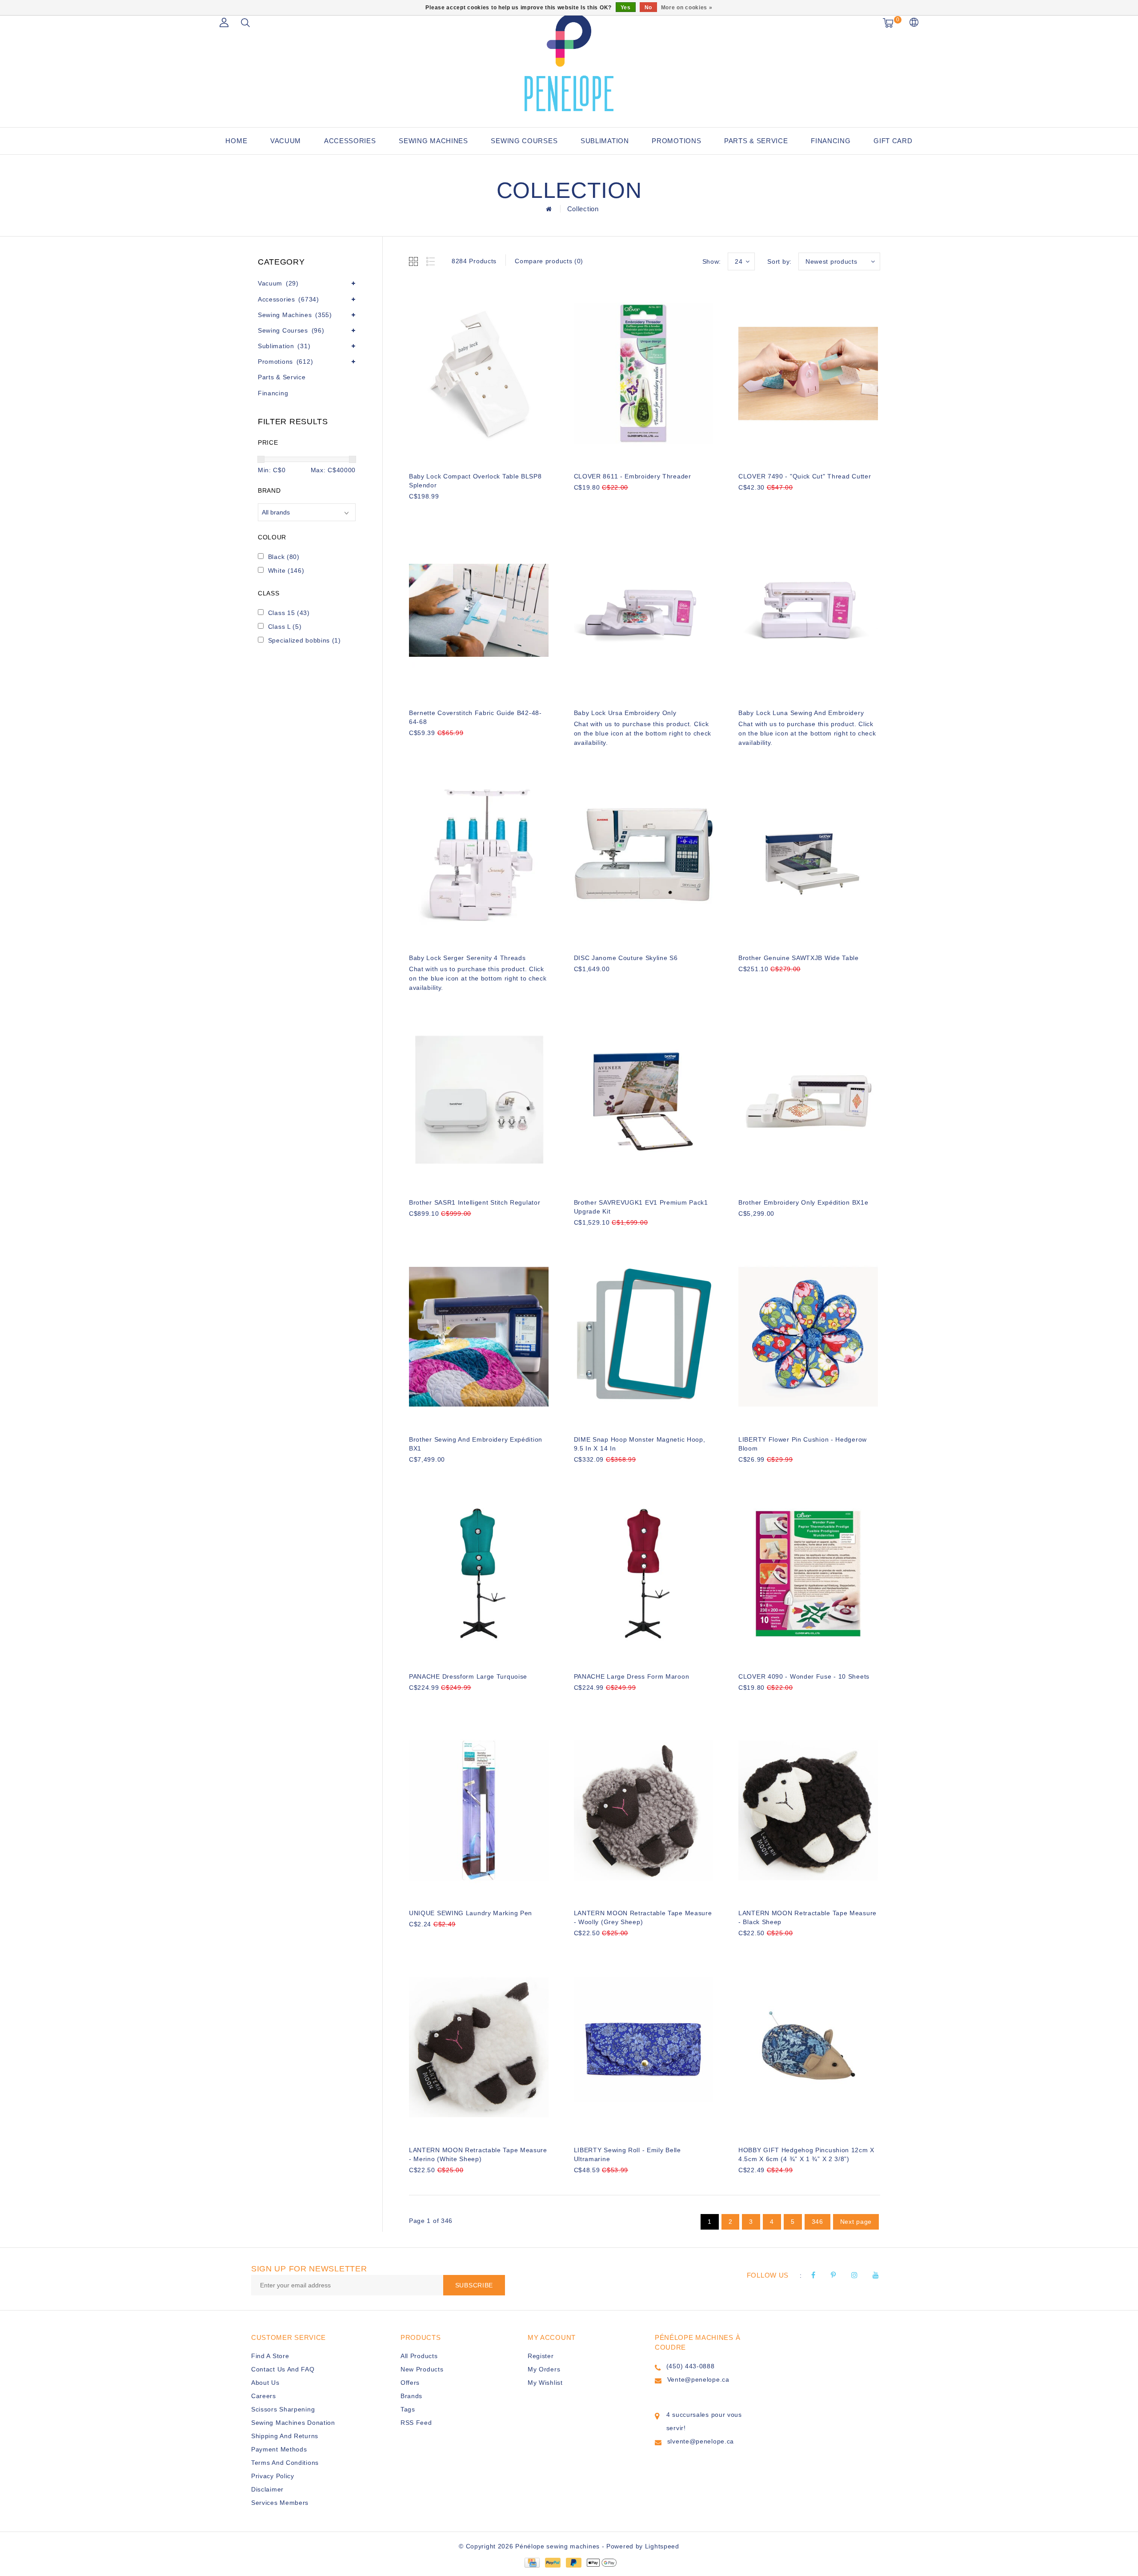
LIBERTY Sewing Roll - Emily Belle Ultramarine (627, 2154)
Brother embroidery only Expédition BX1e (803, 1202)
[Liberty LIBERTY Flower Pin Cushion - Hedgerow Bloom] (808, 1337)
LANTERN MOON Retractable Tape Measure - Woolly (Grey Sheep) (643, 1917)
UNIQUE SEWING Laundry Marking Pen (471, 1913)
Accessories (350, 141)
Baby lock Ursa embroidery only (625, 713)
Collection (583, 209)
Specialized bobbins (305, 640)
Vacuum (286, 141)
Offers (410, 2383)
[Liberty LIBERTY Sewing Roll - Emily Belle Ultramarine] (644, 2047)
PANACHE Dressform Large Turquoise (468, 1676)
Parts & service (756, 141)
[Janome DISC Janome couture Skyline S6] (644, 855)
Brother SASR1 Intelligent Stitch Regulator (475, 1202)
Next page (856, 2222)
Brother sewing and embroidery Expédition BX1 (476, 1444)
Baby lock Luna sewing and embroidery (801, 713)
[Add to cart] (415, 511)
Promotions (676, 141)
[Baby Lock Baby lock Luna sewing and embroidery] (808, 611)
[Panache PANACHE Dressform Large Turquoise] (479, 1574)
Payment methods (279, 2449)
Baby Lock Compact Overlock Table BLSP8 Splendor (475, 481)
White (286, 571)
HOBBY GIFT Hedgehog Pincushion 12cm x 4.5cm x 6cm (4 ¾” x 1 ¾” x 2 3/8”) (806, 2154)
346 (817, 2222)
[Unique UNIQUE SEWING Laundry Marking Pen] (479, 1811)
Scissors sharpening (283, 2409)
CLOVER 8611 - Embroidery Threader (633, 476)
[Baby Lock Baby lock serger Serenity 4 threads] (479, 855)
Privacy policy (273, 2476)
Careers (264, 2396)
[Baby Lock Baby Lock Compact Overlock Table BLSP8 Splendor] (479, 374)
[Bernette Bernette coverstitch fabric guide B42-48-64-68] (479, 611)
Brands (411, 2396)
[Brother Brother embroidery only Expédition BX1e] (808, 1100)
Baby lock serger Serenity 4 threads (467, 958)
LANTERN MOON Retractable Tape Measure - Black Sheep (807, 1917)
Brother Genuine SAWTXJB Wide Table (799, 958)
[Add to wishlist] (437, 511)
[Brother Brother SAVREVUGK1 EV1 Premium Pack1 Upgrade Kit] (644, 1100)
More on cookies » (687, 8)
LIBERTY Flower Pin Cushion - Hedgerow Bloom (803, 1444)
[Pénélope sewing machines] (569, 62)
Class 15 (289, 613)
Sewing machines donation (293, 2423)
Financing (831, 141)
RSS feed (416, 2423)
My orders (544, 2369)
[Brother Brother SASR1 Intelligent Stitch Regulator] (479, 1100)
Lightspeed (662, 2546)
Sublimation (605, 141)
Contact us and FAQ (283, 2369)
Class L (285, 627)
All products (419, 2356)
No (648, 8)
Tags (408, 2409)
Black (284, 557)
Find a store (270, 2356)
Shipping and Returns (285, 2436)
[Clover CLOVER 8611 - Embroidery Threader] (644, 374)
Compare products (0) (549, 261)
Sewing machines (433, 141)
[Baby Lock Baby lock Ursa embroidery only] (644, 611)
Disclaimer (267, 2489)
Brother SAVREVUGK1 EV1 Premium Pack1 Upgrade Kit (641, 1207)
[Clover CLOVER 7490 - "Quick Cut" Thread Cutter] (808, 374)
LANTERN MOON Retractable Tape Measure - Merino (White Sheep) (478, 2154)
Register (541, 2356)
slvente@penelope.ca (701, 2441)
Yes (626, 8)
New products (422, 2369)
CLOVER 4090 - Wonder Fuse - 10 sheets (804, 1676)
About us (265, 2383)
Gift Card (893, 141)
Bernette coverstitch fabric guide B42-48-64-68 (475, 717)
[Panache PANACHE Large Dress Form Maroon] (644, 1574)
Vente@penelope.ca (698, 2379)
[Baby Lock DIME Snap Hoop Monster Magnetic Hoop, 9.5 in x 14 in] (644, 1337)
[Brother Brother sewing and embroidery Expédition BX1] (479, 1337)
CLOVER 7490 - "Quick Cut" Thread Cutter (805, 476)
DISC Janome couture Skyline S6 (626, 958)
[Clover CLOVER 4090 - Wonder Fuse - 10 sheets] (808, 1574)
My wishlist (545, 2383)
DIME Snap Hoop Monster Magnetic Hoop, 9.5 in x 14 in (640, 1444)
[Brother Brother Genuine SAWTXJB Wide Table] (808, 855)
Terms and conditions (285, 2463)
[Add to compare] (458, 511)
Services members (280, 2503)
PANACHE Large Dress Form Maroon (632, 1676)
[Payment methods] (532, 2562)
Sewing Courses (524, 141)
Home (236, 141)
